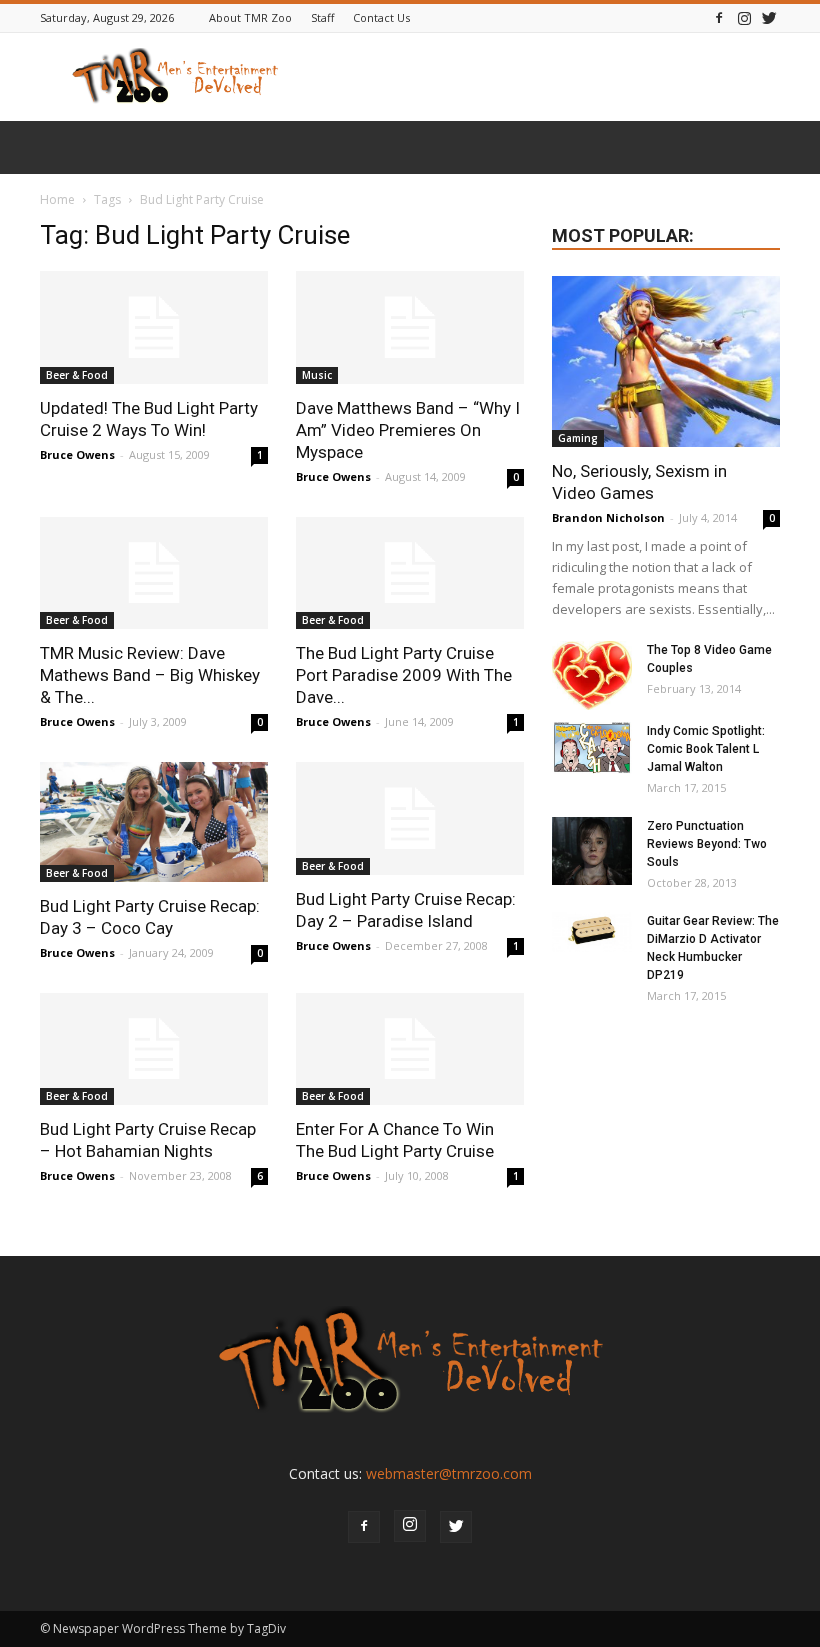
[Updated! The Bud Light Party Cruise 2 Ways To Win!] (154, 327)
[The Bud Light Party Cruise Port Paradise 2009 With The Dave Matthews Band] (410, 573)
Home (57, 199)
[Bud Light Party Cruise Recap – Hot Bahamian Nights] (154, 1049)
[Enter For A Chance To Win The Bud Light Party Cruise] (410, 1049)
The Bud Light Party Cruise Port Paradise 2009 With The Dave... (404, 675)
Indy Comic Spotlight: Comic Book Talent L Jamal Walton (706, 749)
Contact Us (381, 17)
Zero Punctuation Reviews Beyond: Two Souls (707, 844)
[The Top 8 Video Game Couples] (592, 675)
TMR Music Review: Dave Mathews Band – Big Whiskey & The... (150, 675)
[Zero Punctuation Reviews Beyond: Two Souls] (592, 851)
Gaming (578, 438)
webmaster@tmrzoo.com (449, 1473)
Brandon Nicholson (608, 517)
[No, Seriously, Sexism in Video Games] (666, 361)
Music (317, 375)
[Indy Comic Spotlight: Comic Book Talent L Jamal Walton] (592, 748)
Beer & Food (77, 375)
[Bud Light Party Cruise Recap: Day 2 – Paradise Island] (410, 818)
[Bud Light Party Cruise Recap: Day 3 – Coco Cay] (154, 821)
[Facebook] (719, 17)
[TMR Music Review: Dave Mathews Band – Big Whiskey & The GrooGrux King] (154, 573)
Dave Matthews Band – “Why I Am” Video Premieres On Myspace (408, 430)
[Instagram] (744, 17)
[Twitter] (769, 17)
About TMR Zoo (250, 17)
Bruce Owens (77, 454)
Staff (322, 17)
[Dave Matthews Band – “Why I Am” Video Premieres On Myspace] (410, 327)
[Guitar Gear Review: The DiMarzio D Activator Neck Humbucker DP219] (592, 932)
